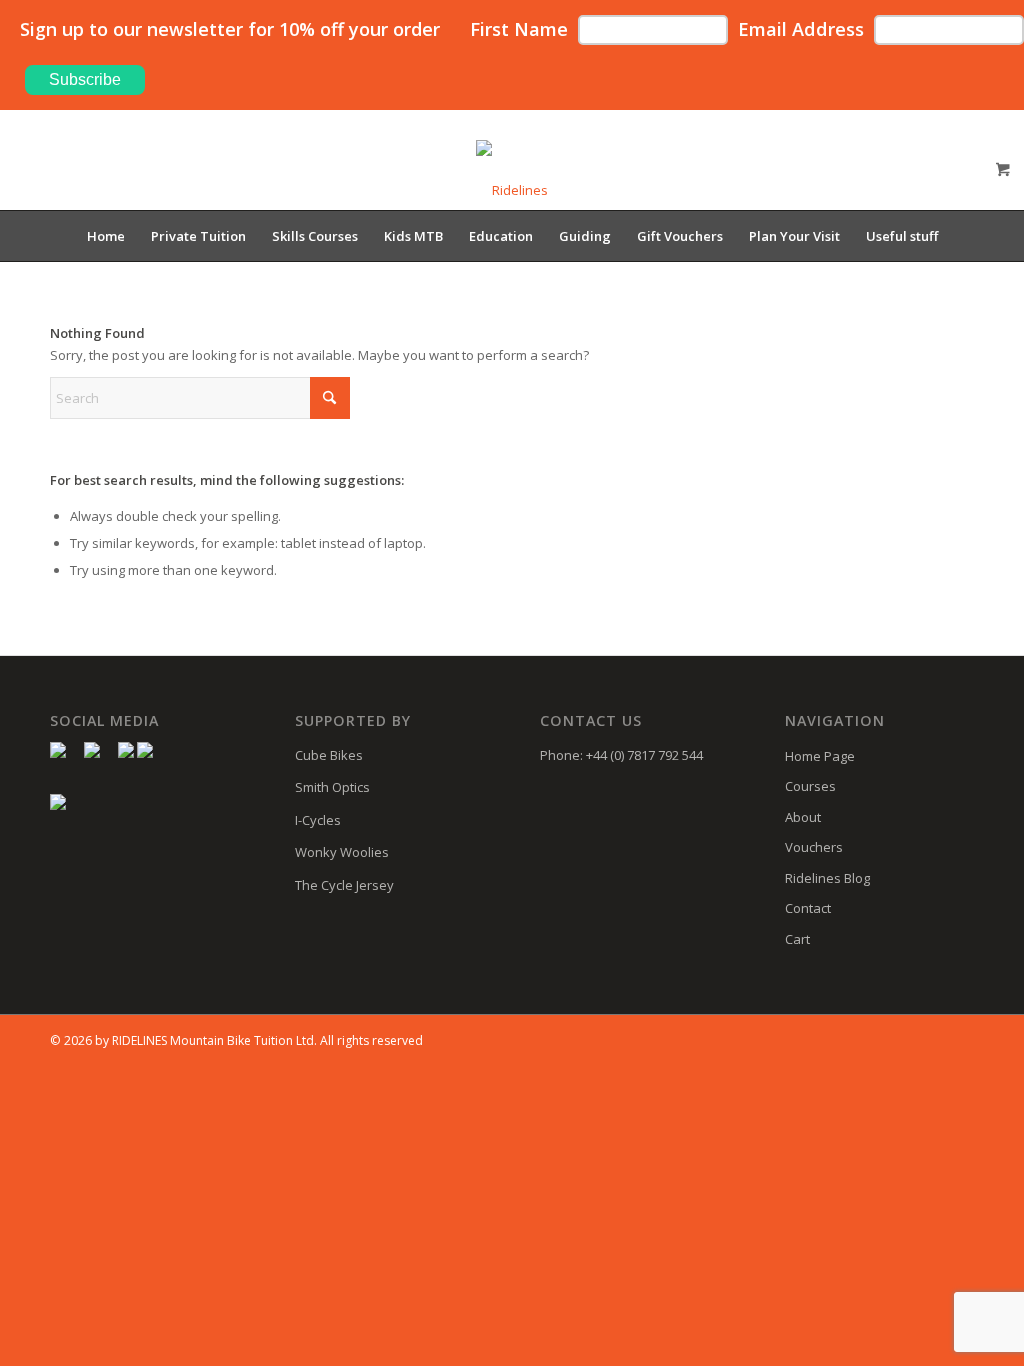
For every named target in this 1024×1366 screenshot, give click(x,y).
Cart (797, 939)
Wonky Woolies (342, 852)
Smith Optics (332, 787)
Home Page (820, 756)
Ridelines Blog (827, 878)
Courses (810, 786)
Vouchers (814, 847)
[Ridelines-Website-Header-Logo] (512, 175)
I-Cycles (318, 820)
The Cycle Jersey (344, 885)
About (803, 817)
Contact (808, 908)
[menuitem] (106, 236)
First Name (519, 29)
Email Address (801, 29)
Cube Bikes (329, 755)
